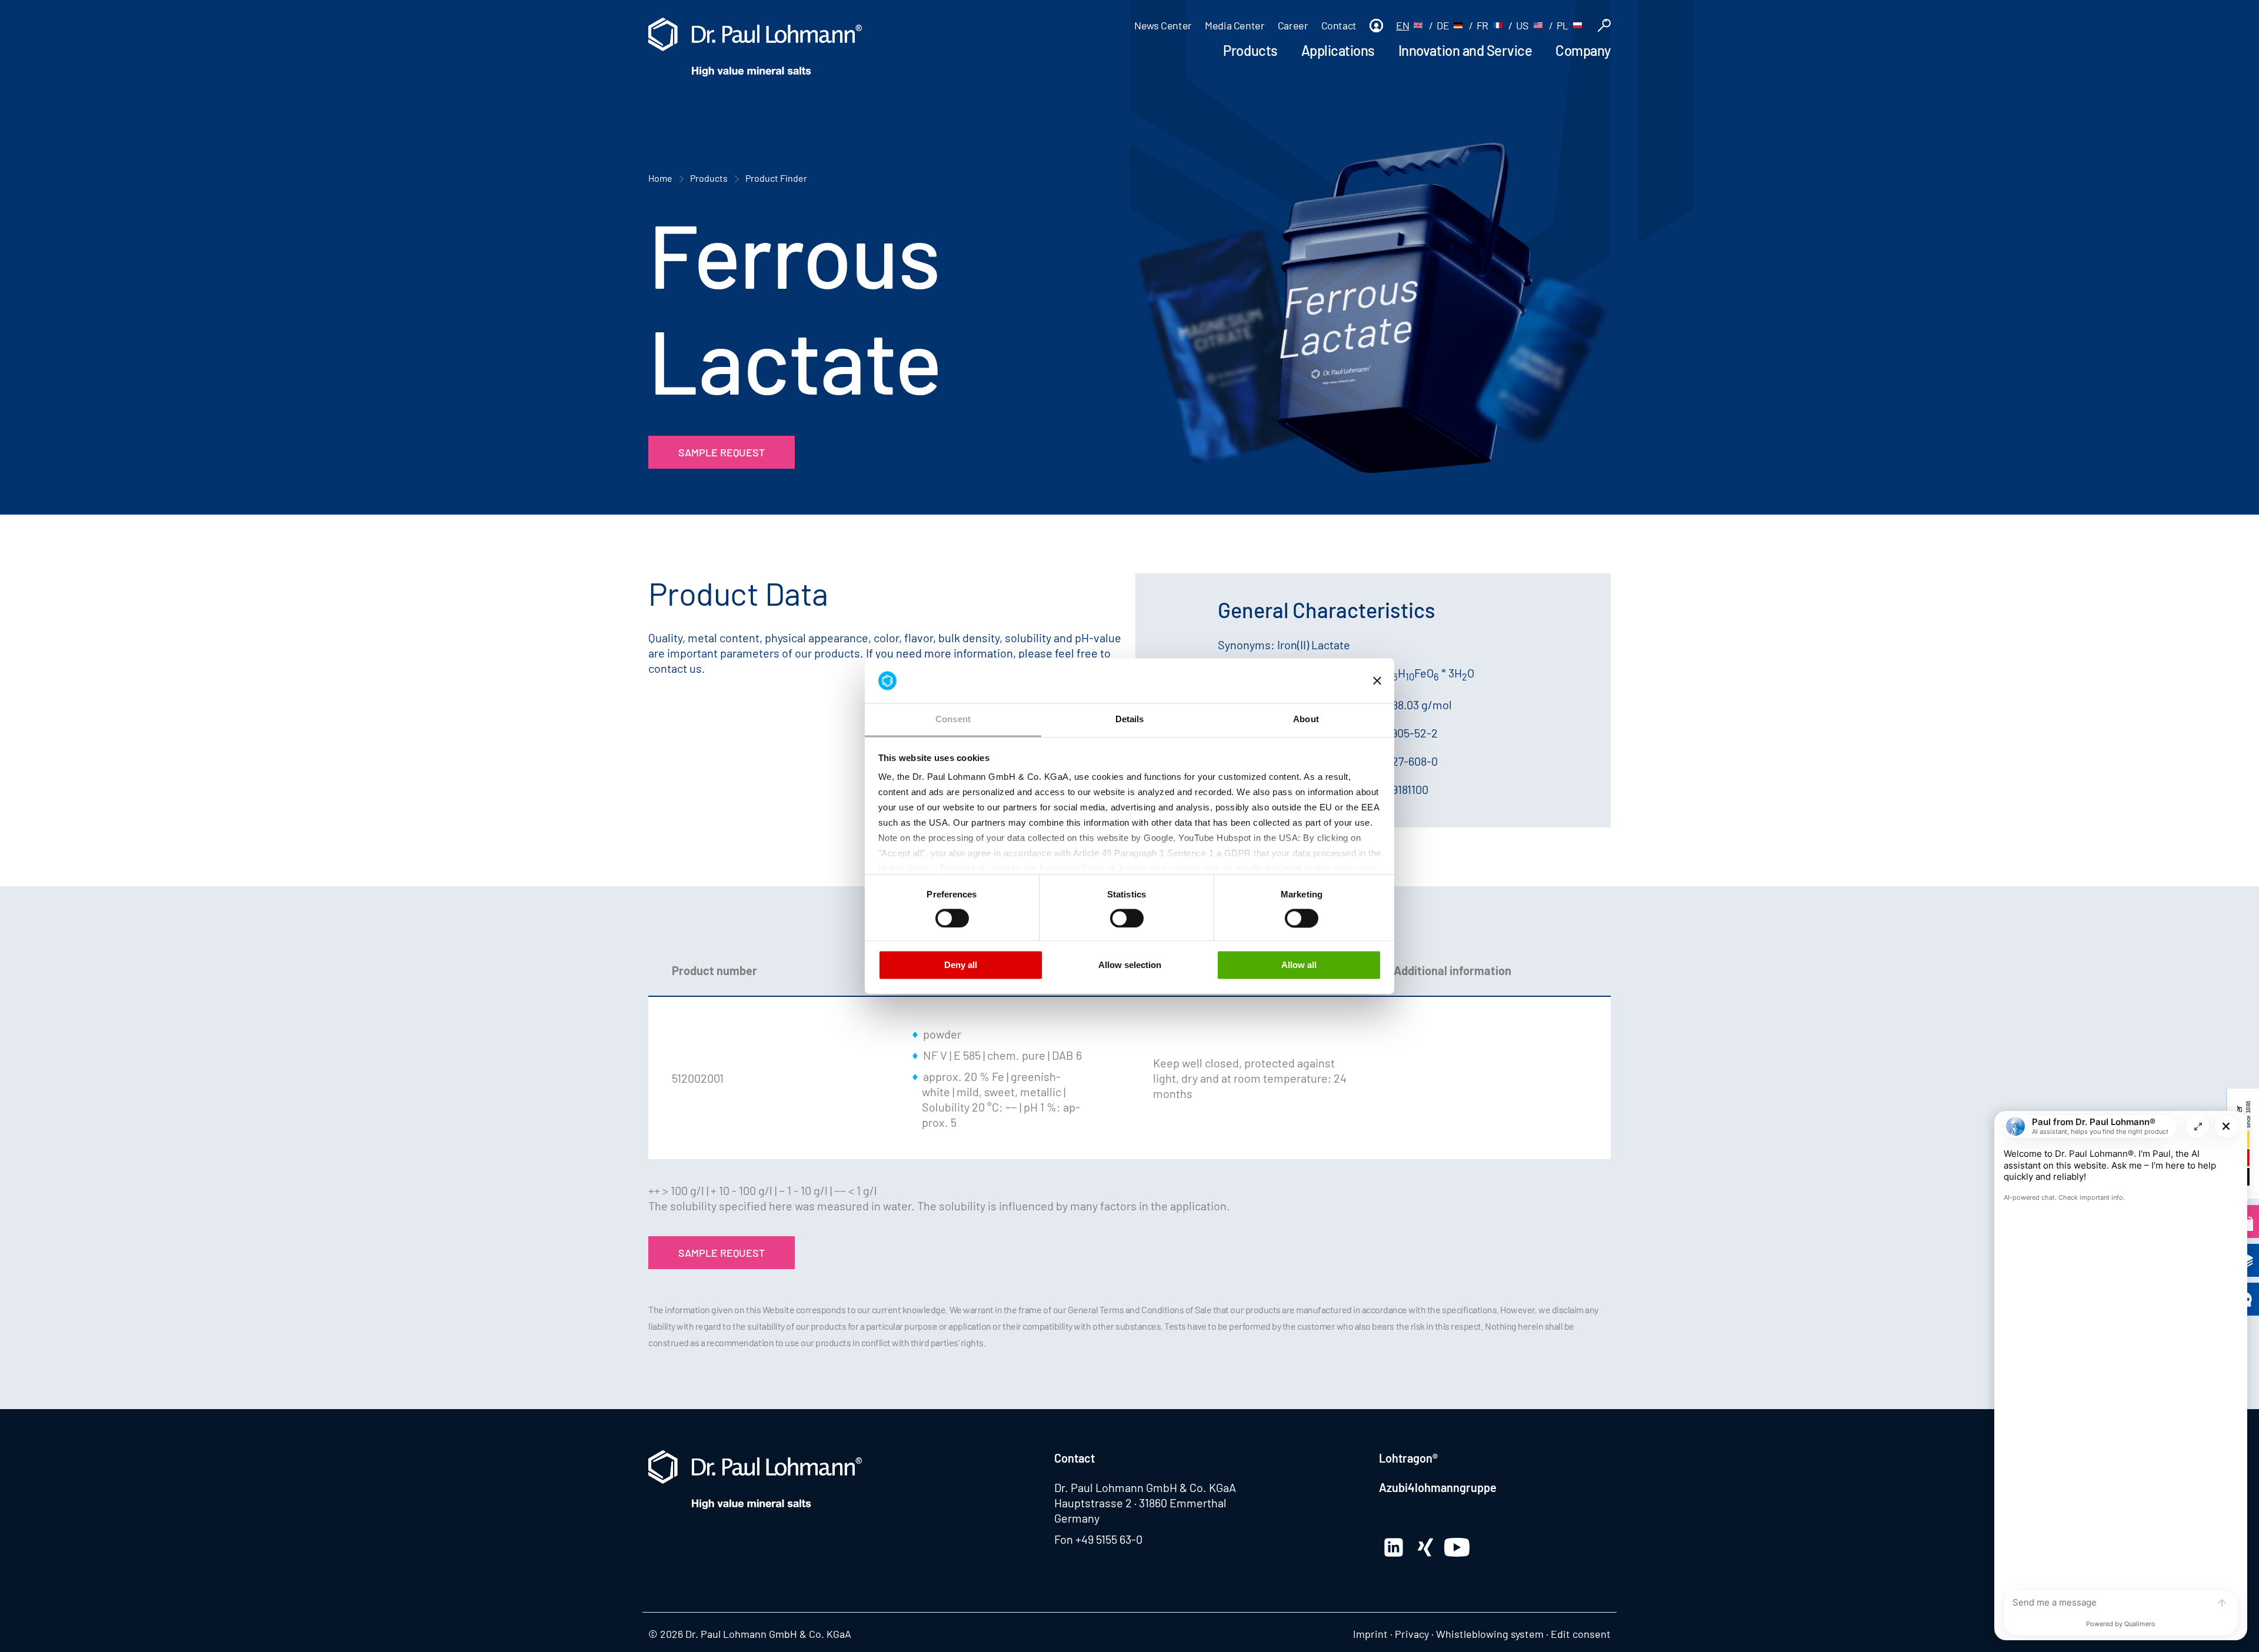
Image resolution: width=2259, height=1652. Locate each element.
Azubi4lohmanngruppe (1438, 1487)
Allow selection (1130, 965)
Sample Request (722, 452)
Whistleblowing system (1490, 1634)
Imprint (1370, 1634)
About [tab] (1306, 720)
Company (1583, 50)
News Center (1163, 25)
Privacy (1412, 1634)
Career (1293, 25)
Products (1250, 50)
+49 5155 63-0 (1109, 1539)
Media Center (1235, 25)
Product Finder (776, 178)
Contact (1339, 25)
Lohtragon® (1408, 1458)
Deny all (961, 965)
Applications (1338, 50)
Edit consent (1581, 1634)
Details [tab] (1130, 720)
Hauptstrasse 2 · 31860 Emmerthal (1140, 1503)
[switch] (952, 918)
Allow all (1299, 965)
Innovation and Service (1465, 50)
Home (660, 178)
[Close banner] (1377, 680)
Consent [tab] (953, 720)
